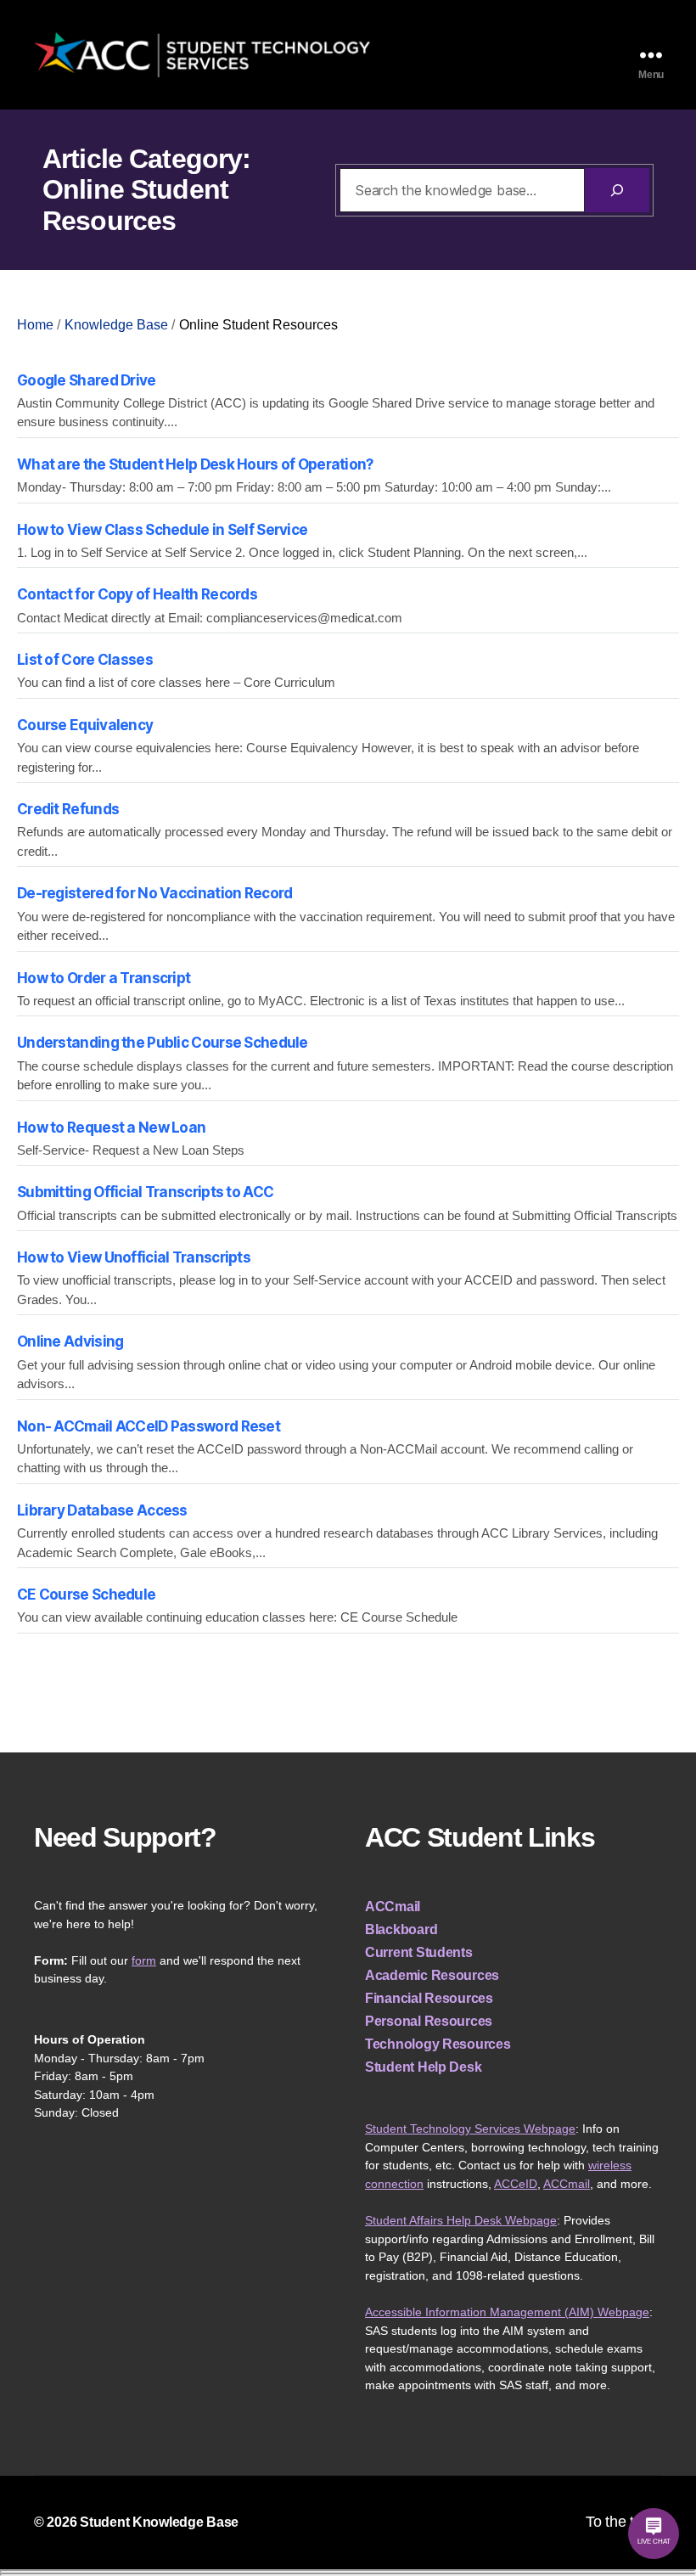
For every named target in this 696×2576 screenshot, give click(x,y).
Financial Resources (429, 1998)
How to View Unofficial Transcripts (134, 1257)
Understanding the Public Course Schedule (163, 1043)
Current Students (419, 1952)
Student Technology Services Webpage (470, 2129)
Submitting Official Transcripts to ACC (145, 1192)
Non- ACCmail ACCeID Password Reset (149, 1426)
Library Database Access (102, 1510)
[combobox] (462, 190)
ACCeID (516, 2184)
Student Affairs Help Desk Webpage (461, 2220)
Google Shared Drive (87, 380)
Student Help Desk (423, 2067)
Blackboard (401, 1929)
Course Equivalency (85, 725)
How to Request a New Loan (111, 1128)
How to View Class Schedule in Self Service (162, 530)
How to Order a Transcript (104, 978)
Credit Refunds (68, 809)
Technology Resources (438, 2044)
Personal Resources (429, 2021)
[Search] (617, 190)
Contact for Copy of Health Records (137, 594)
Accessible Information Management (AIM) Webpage (507, 2312)
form (144, 1960)
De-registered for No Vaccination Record (154, 893)
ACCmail (393, 1907)
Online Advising (70, 1341)
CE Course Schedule (86, 1595)
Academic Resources (432, 1975)
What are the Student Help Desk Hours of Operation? (195, 464)
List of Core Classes (85, 660)
